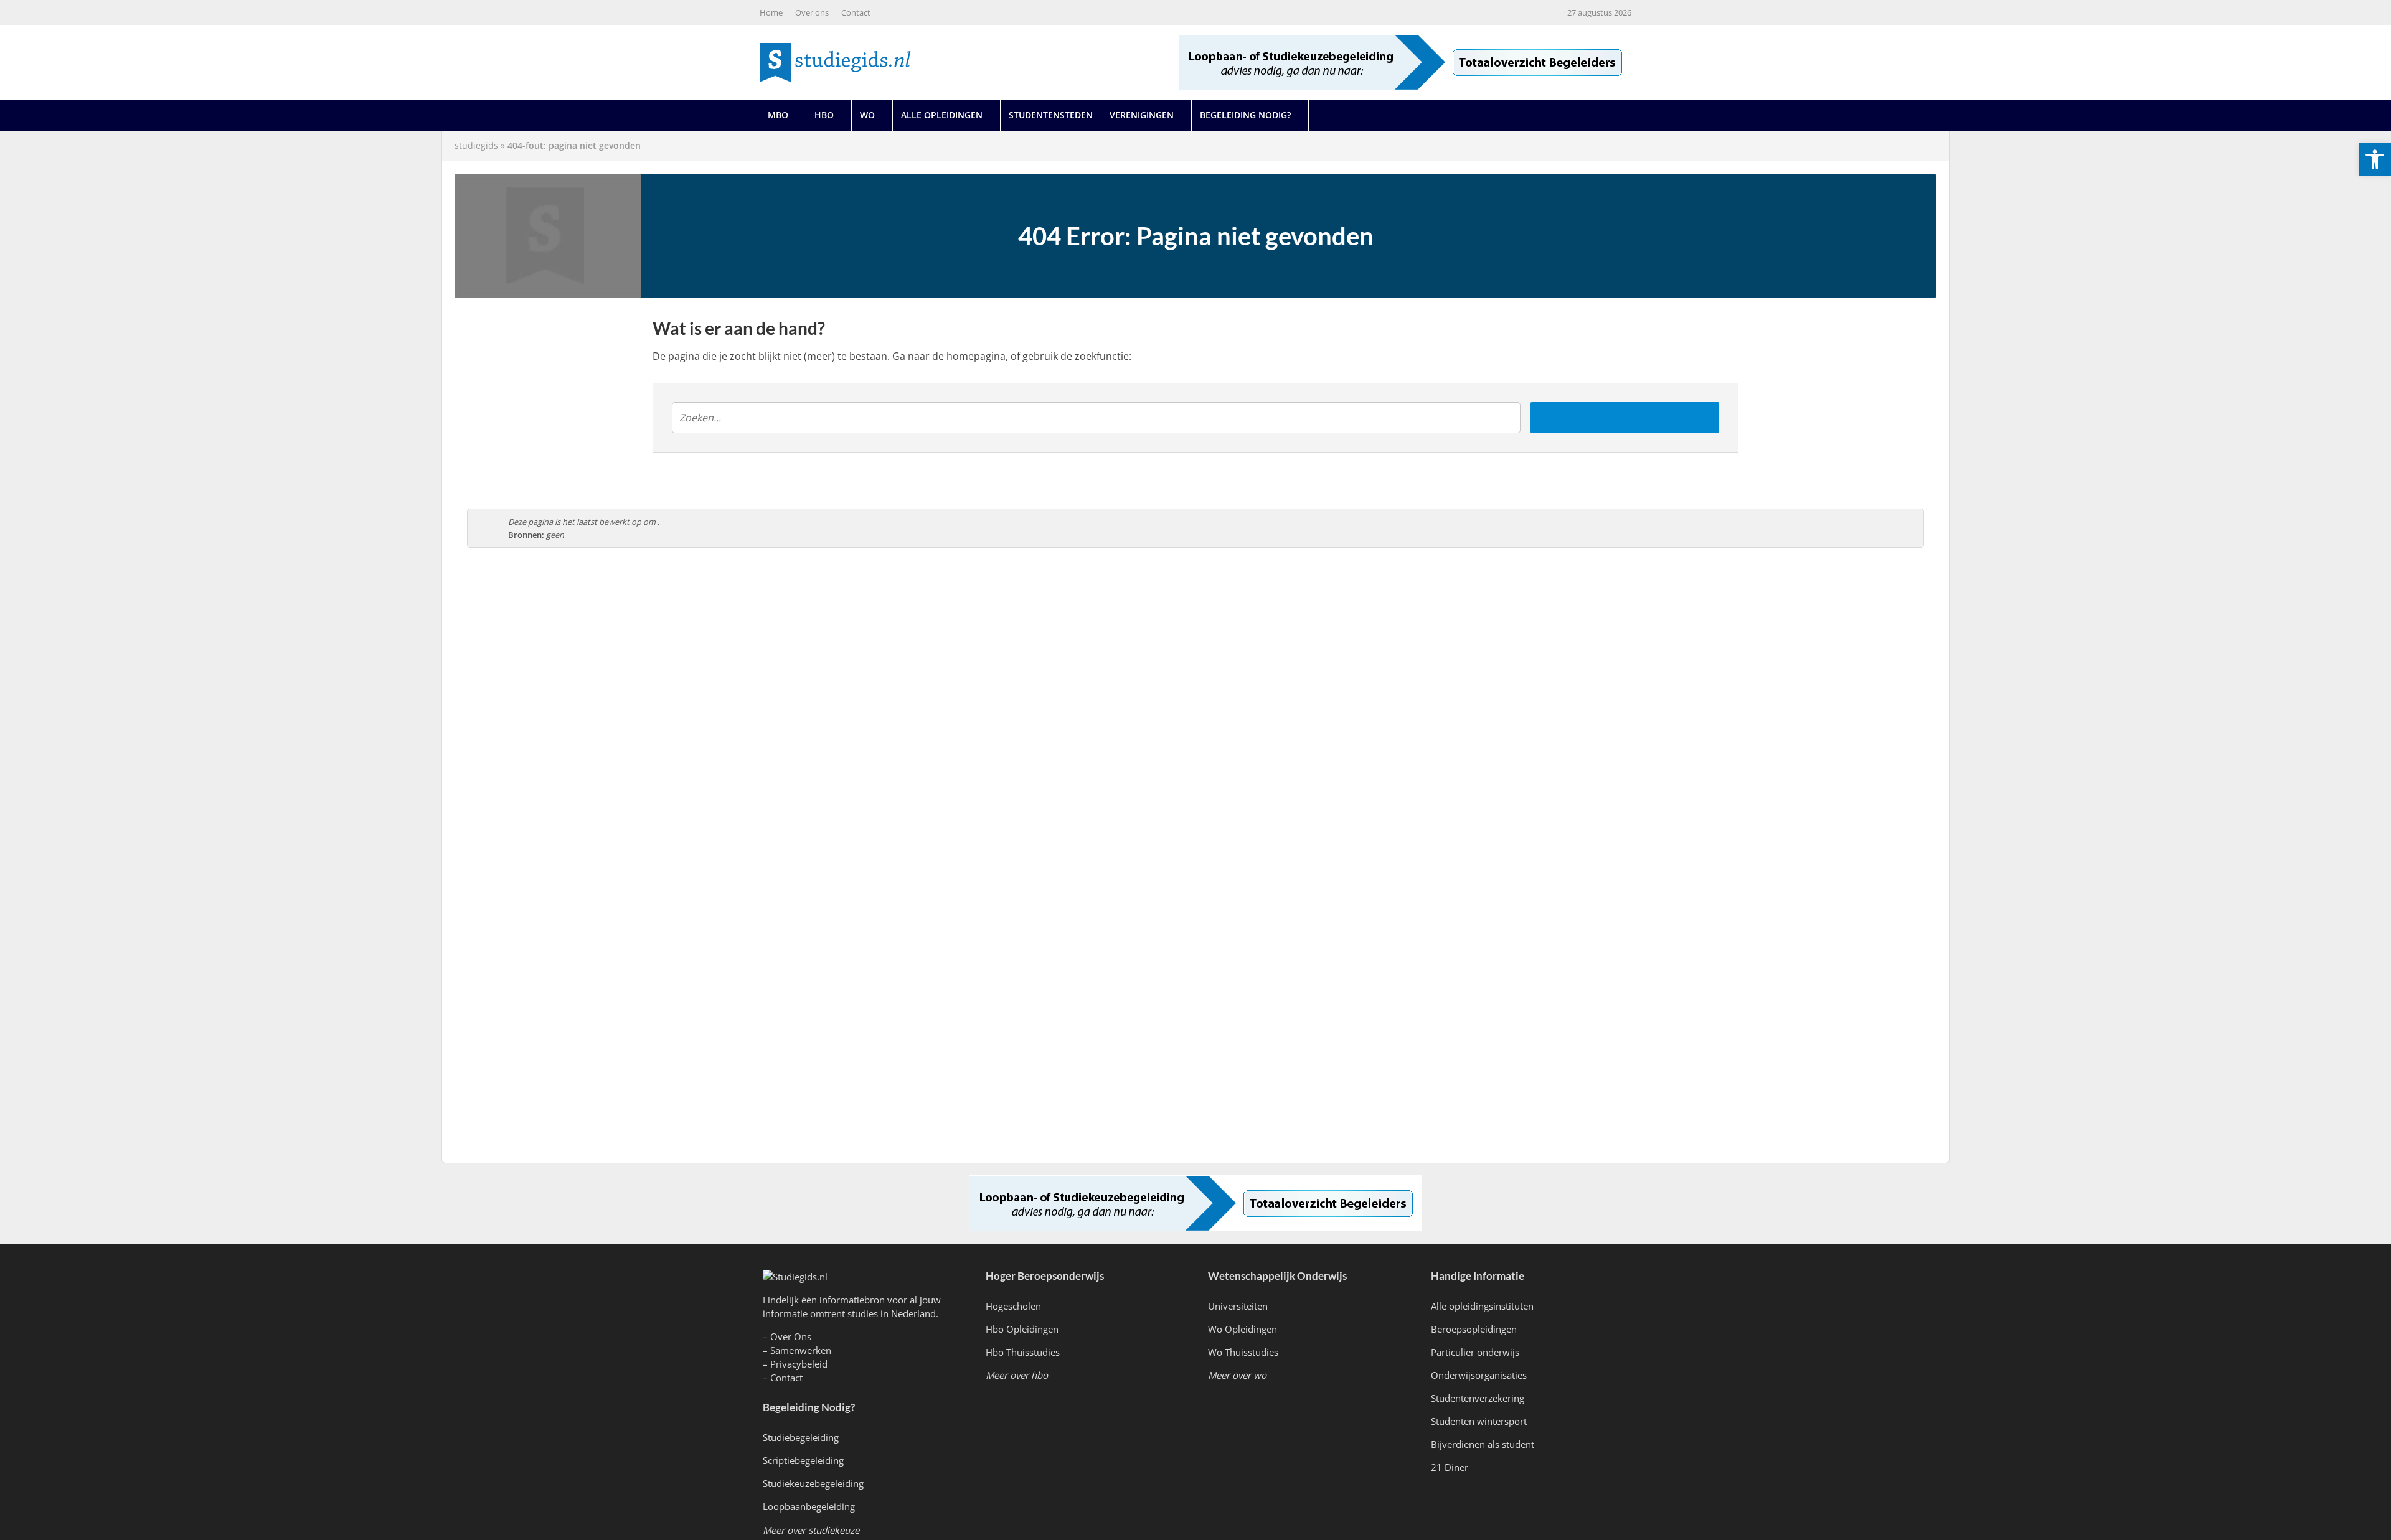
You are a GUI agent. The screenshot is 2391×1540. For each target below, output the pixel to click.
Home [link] (771, 12)
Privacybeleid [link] (799, 1364)
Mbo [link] (778, 115)
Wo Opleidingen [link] (1243, 1329)
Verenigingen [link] (1142, 115)
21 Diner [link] (1450, 1467)
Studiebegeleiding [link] (801, 1437)
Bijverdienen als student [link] (1483, 1444)
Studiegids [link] (476, 145)
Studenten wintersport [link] (1479, 1421)
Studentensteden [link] (1051, 115)
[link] (2375, 159)
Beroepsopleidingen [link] (1474, 1329)
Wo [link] (867, 115)
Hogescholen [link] (1013, 1306)
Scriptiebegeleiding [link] (803, 1460)
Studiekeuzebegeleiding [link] (813, 1483)
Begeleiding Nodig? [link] (1245, 115)
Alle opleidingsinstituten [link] (1482, 1306)
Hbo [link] (824, 115)
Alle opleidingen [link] (942, 115)
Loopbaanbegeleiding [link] (809, 1506)
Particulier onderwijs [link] (1475, 1352)
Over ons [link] (812, 12)
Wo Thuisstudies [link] (1243, 1352)
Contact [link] (856, 12)
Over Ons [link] (791, 1336)
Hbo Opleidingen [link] (1022, 1329)
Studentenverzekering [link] (1478, 1398)
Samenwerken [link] (801, 1350)
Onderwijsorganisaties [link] (1479, 1375)
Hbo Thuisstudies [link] (1023, 1352)
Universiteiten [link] (1238, 1306)
